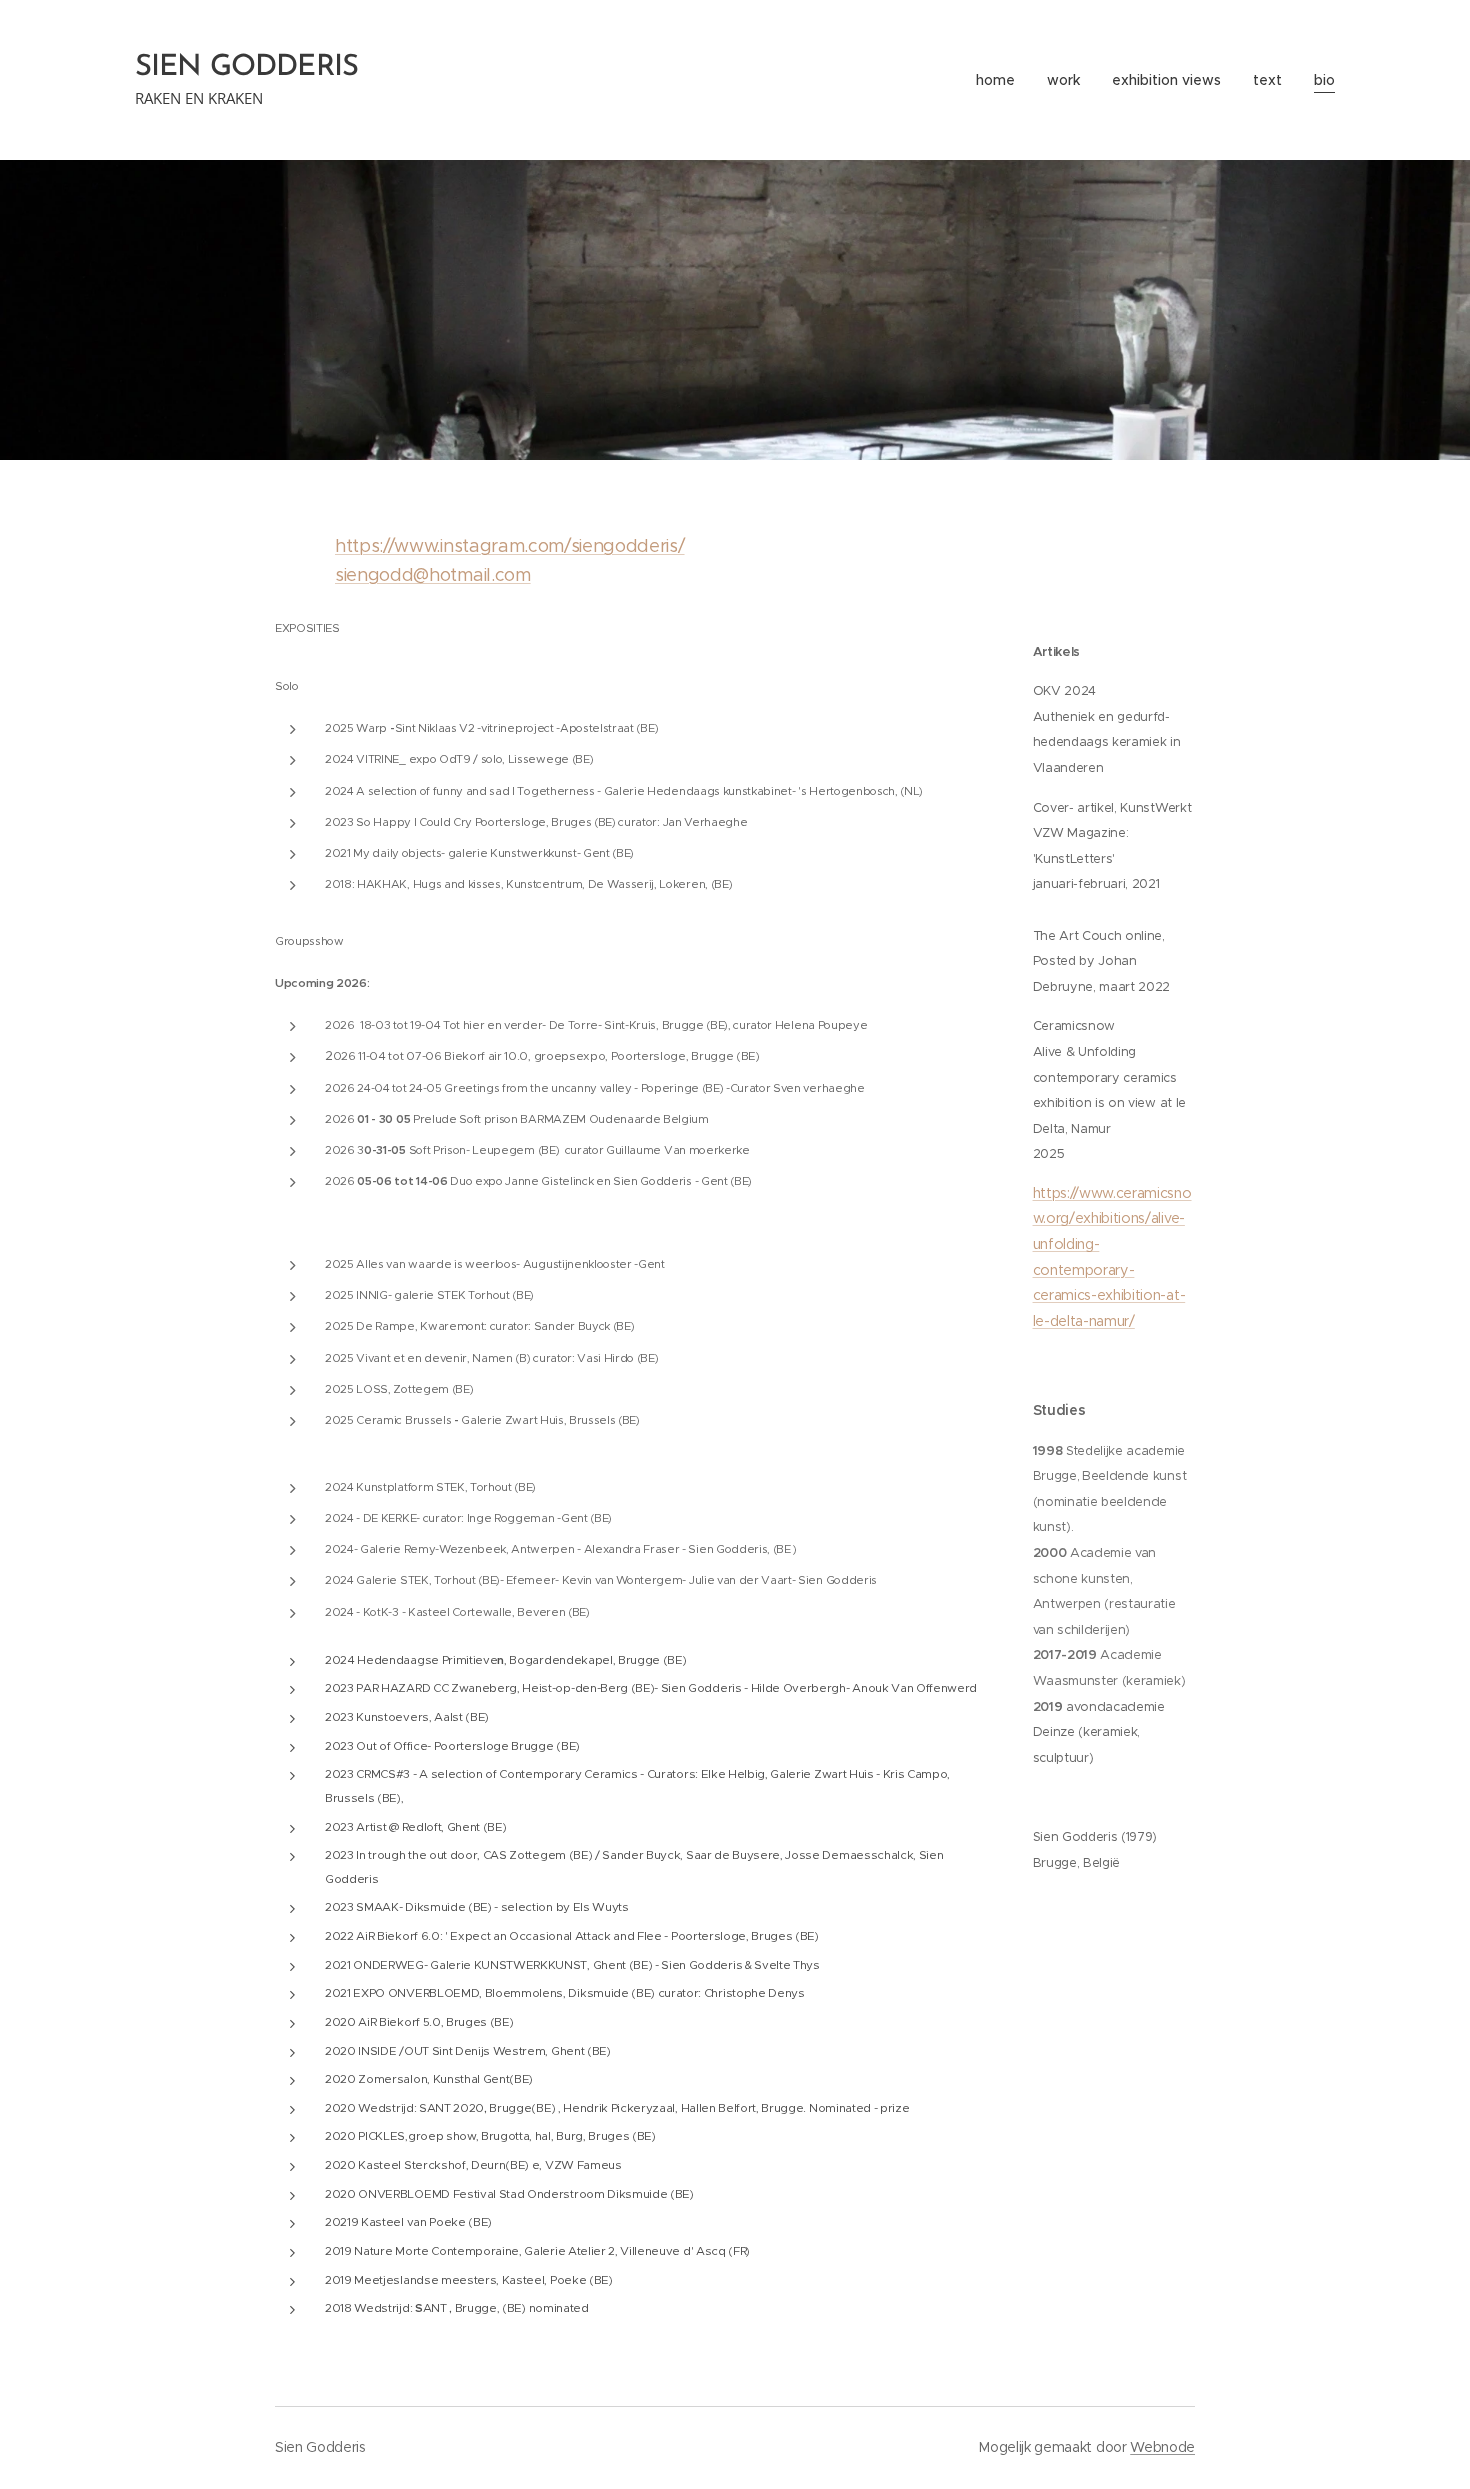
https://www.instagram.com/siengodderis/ (510, 546)
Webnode (1162, 2447)
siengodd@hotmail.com (433, 575)
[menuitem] (1001, 80)
